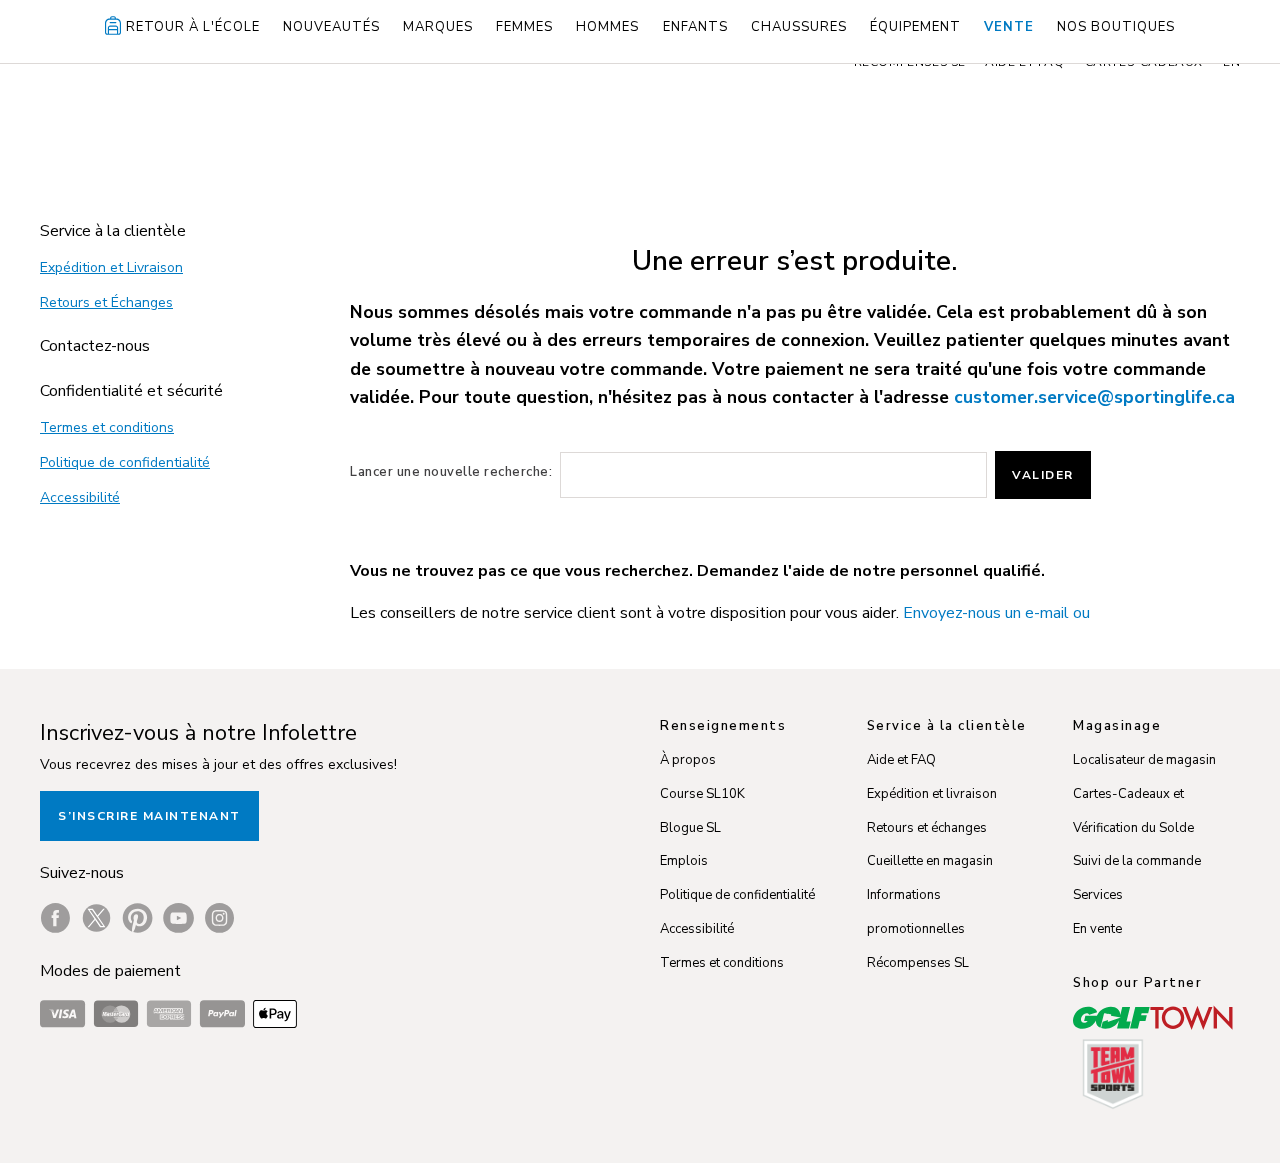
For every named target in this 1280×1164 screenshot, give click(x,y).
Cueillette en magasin (930, 861)
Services (1098, 895)
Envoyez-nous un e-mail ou (996, 613)
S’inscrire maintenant (149, 816)
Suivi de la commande (1137, 861)
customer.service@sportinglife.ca (1094, 397)
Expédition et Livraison (111, 267)
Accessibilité (80, 497)
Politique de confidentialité (125, 462)
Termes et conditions (107, 427)
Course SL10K (702, 794)
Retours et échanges (927, 828)
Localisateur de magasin (1144, 760)
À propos (688, 760)
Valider (1043, 475)
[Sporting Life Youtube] (178, 918)
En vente (1097, 929)
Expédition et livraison (932, 794)
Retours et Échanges (106, 302)
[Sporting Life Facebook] (55, 918)
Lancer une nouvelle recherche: (451, 472)
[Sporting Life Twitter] (96, 918)
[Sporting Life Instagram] (219, 918)
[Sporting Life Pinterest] (137, 918)
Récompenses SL (918, 963)
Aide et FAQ (901, 760)
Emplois (684, 861)
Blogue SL (690, 828)
